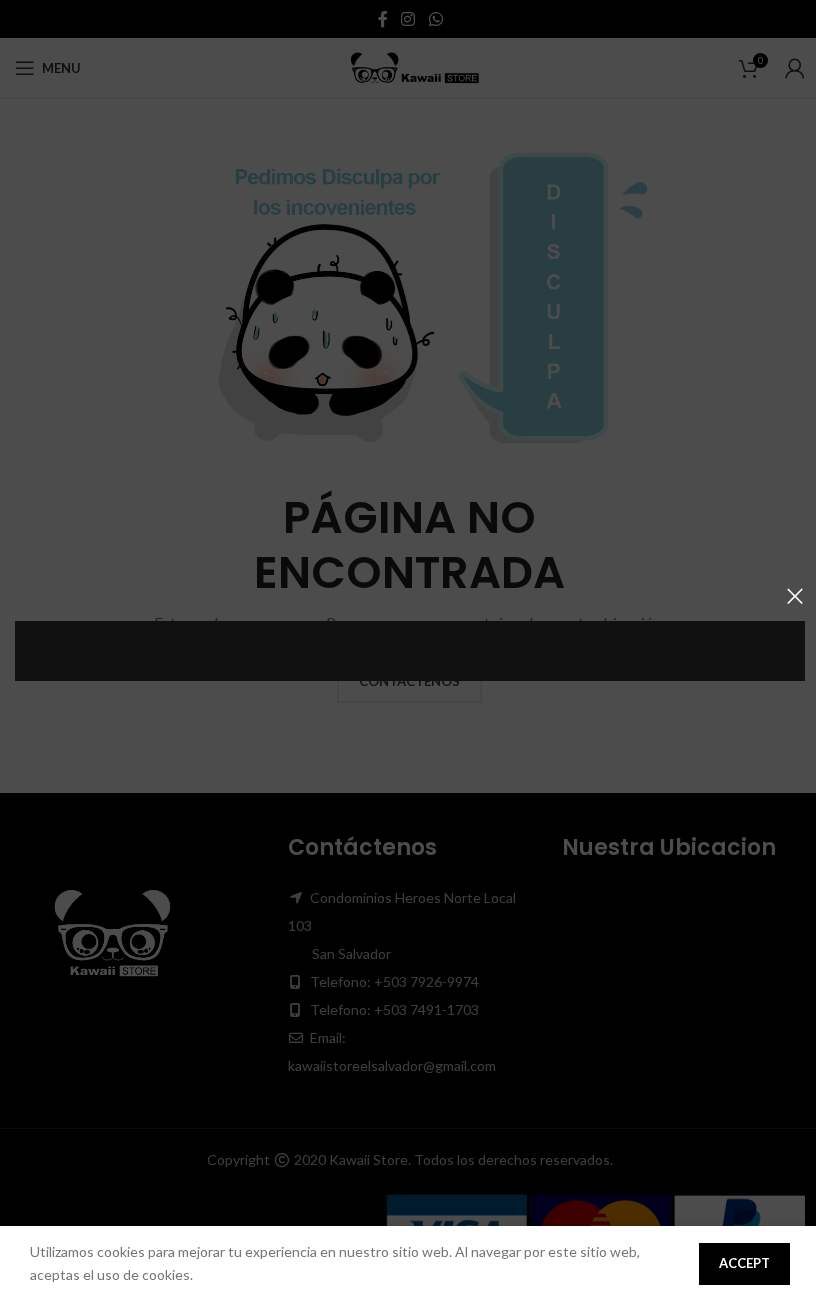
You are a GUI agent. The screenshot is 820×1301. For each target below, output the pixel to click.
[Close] (795, 596)
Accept (744, 1263)
